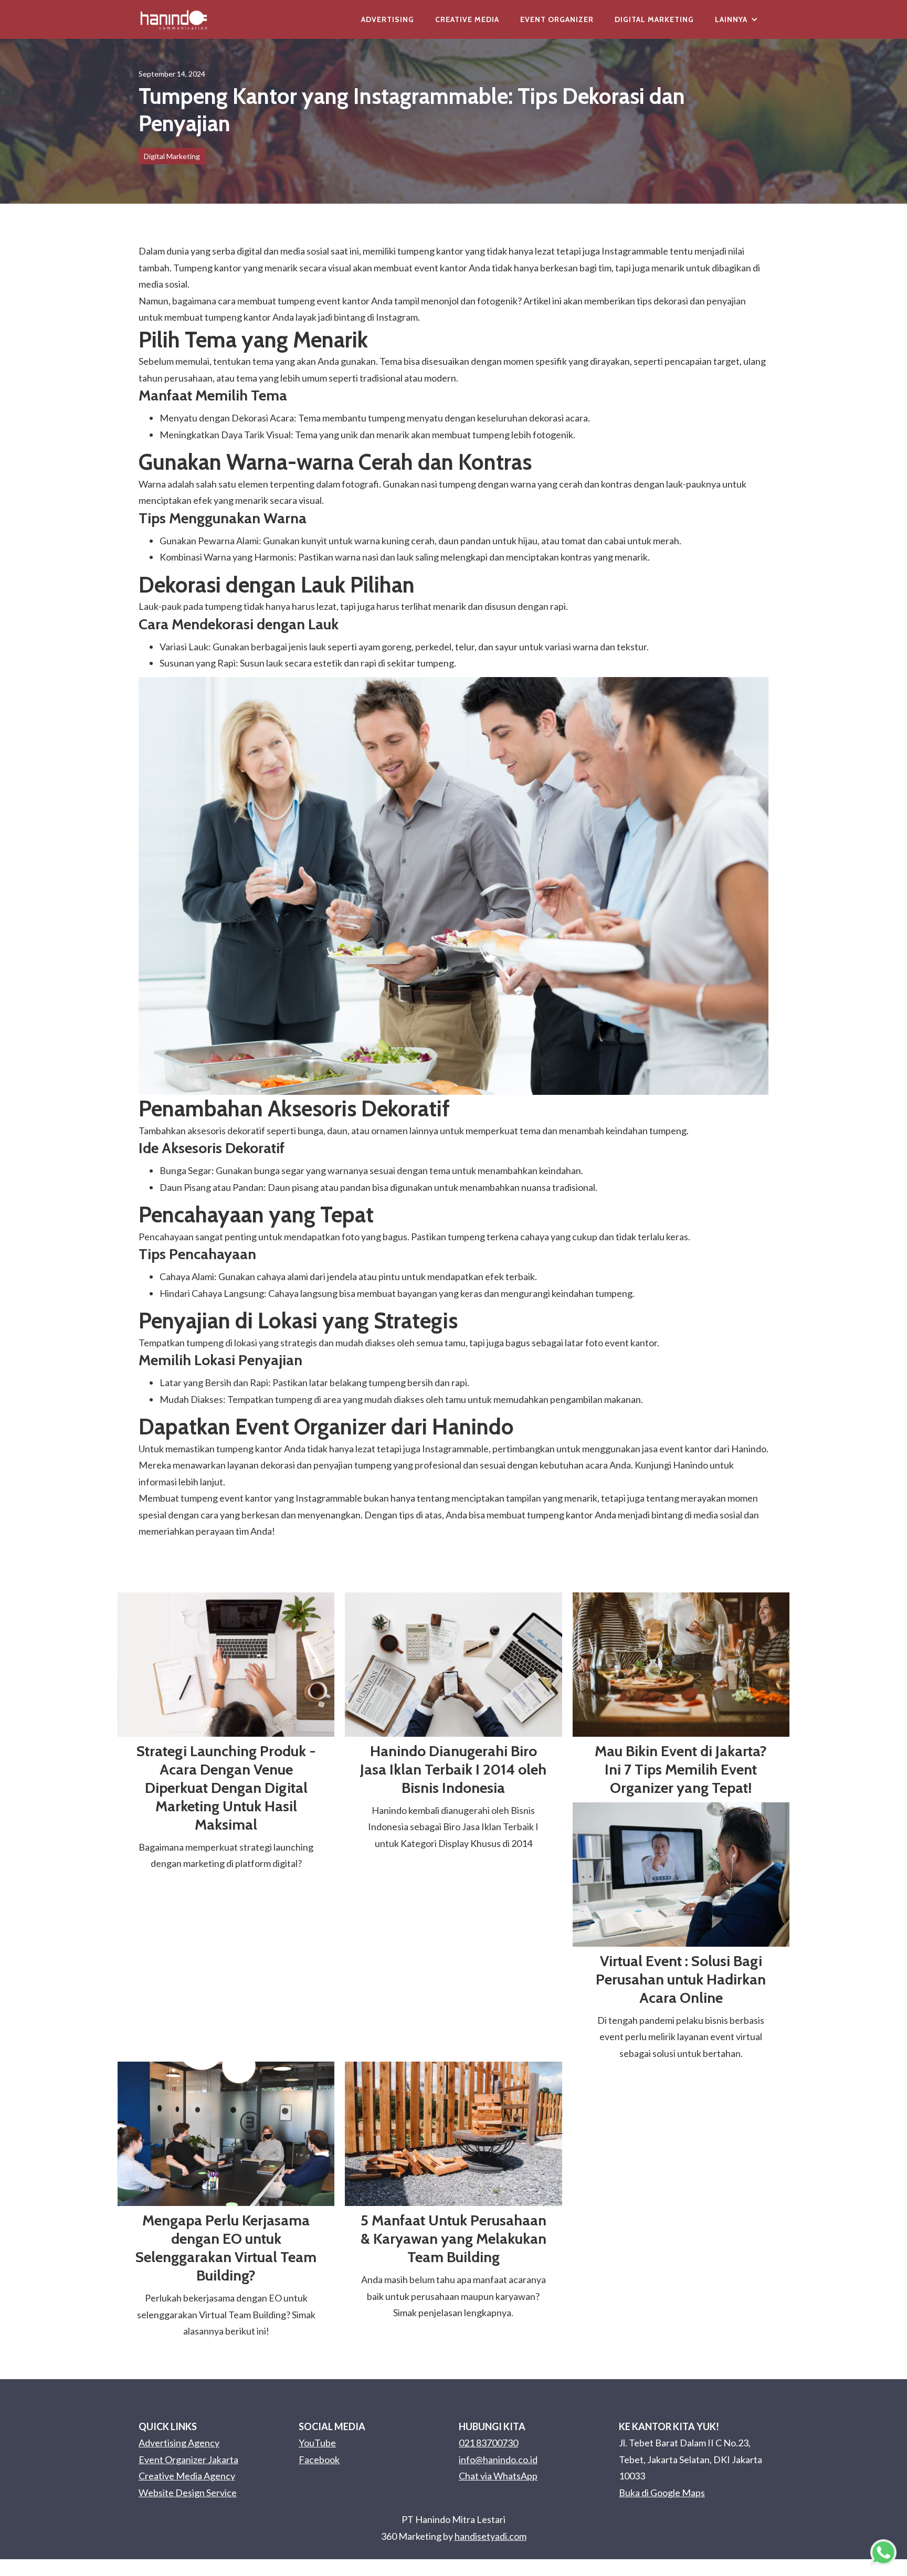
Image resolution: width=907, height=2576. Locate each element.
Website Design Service (188, 2493)
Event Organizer (557, 19)
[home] (174, 19)
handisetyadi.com (491, 2536)
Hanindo (690, 1465)
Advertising (388, 19)
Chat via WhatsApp (498, 2476)
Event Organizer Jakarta (188, 2459)
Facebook (319, 2459)
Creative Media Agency (187, 2476)
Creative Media (467, 19)
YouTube (317, 2443)
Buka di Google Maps (662, 2493)
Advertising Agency (179, 2443)
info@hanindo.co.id (498, 2459)
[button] (736, 19)
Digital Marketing (654, 19)
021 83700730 (488, 2443)
